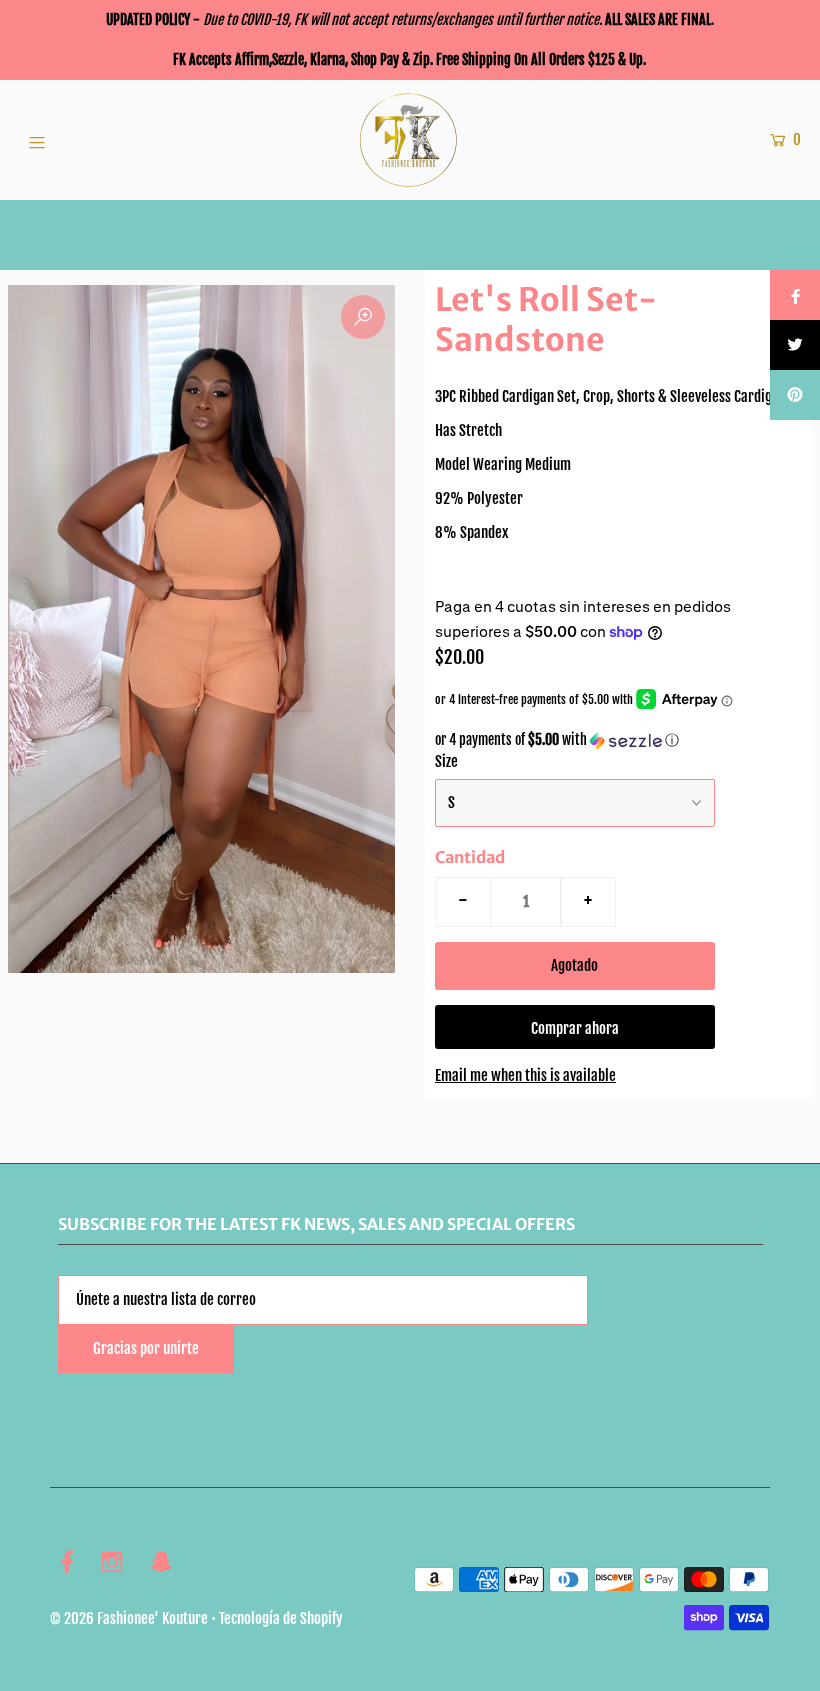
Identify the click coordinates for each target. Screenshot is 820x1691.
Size (446, 761)
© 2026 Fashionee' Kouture (129, 1618)
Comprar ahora (575, 1028)
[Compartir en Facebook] (795, 295)
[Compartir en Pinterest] (795, 395)
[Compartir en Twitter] (795, 345)
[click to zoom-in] (363, 317)
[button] (618, 740)
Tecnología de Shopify (281, 1618)
